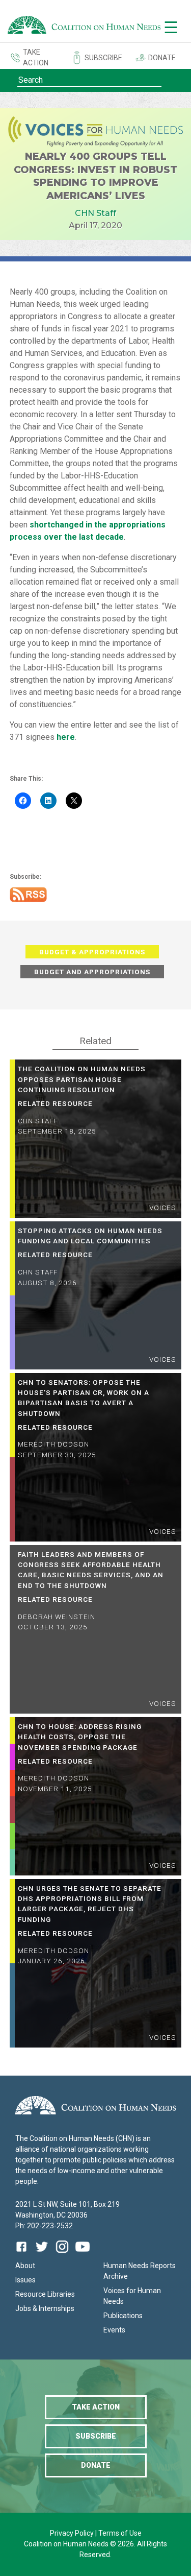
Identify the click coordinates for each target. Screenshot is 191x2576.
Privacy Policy (73, 2533)
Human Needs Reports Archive (140, 2271)
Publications (123, 2316)
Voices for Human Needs (132, 2296)
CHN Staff (95, 213)
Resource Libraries (45, 2294)
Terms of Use (120, 2533)
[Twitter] (42, 2254)
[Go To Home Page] (84, 27)
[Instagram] (62, 2254)
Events (114, 2330)
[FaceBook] (23, 2254)
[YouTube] (83, 2254)
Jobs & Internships (45, 2308)
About (25, 2266)
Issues (25, 2280)
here (66, 737)
